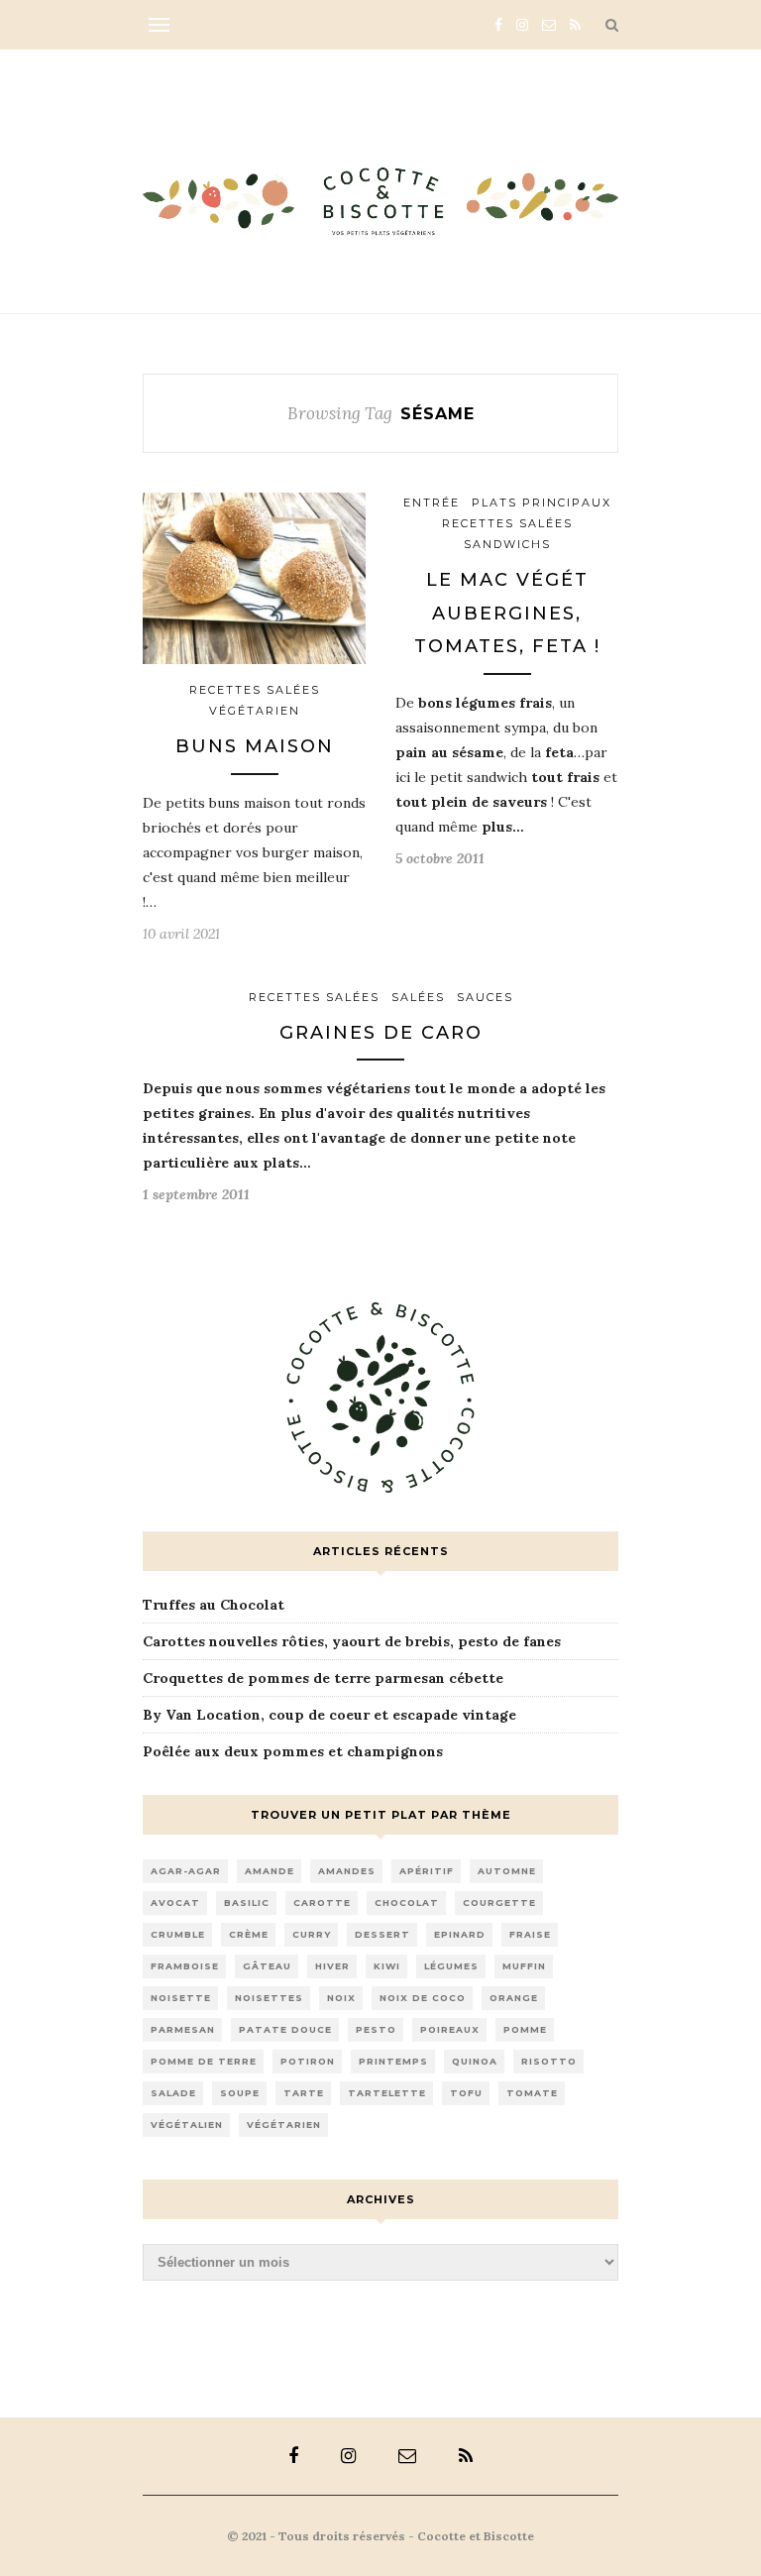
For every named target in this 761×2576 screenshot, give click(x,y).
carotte (322, 1903)
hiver (332, 1966)
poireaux (450, 2029)
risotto (549, 2061)
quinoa (475, 2061)
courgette (499, 1903)
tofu (466, 2093)
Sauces (485, 997)
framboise (185, 1966)
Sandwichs (507, 544)
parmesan (183, 2029)
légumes (451, 1966)
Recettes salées (255, 690)
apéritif (427, 1871)
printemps (393, 2061)
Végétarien (255, 711)
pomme (525, 2029)
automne (507, 1871)
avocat (175, 1903)
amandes (347, 1871)
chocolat (407, 1903)
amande (270, 1871)
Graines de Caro (381, 1033)
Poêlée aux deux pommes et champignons (293, 1751)
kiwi (387, 1966)
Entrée (432, 503)
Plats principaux (542, 503)
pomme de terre (204, 2061)
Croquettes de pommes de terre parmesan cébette (323, 1678)
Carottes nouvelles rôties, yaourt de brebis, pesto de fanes (352, 1641)
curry (312, 1934)
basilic (247, 1903)
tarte (304, 2093)
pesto (376, 2029)
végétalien (187, 2125)
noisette (181, 1998)
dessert (382, 1934)
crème (249, 1934)
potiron (308, 2061)
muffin (524, 1966)
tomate (532, 2093)
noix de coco (423, 1998)
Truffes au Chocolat (214, 1605)
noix (341, 1998)
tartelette (387, 2093)
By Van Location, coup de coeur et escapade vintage (329, 1715)
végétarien (284, 2125)
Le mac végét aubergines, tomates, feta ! (507, 613)
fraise (530, 1934)
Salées (418, 997)
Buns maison (255, 746)
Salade (173, 2093)
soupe (240, 2093)
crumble (178, 1934)
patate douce (285, 2029)
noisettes (269, 1998)
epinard (460, 1934)
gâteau (267, 1966)
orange (514, 1998)
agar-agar (186, 1871)
